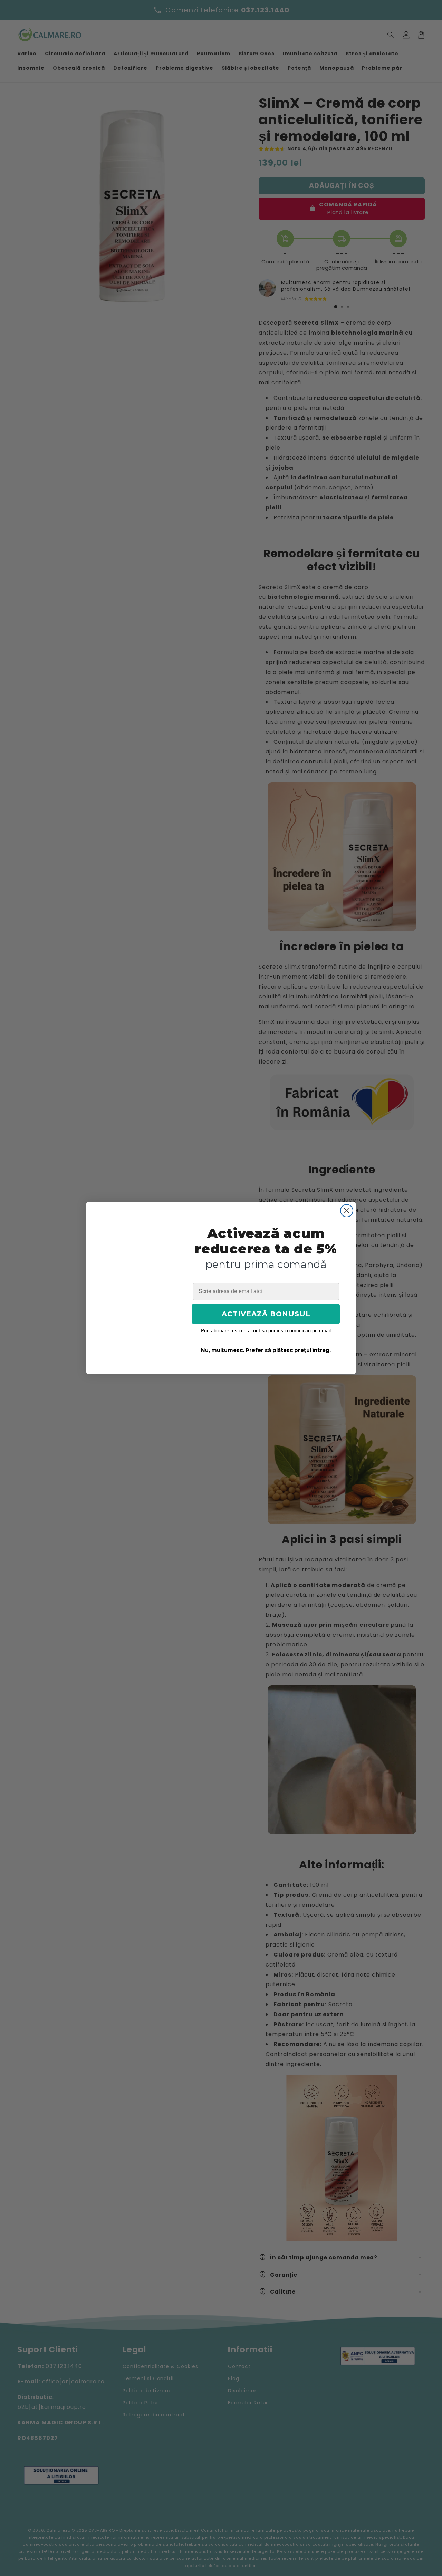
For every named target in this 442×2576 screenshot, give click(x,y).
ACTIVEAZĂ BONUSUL (266, 1314)
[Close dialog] (347, 1211)
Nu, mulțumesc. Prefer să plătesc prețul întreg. (266, 1350)
